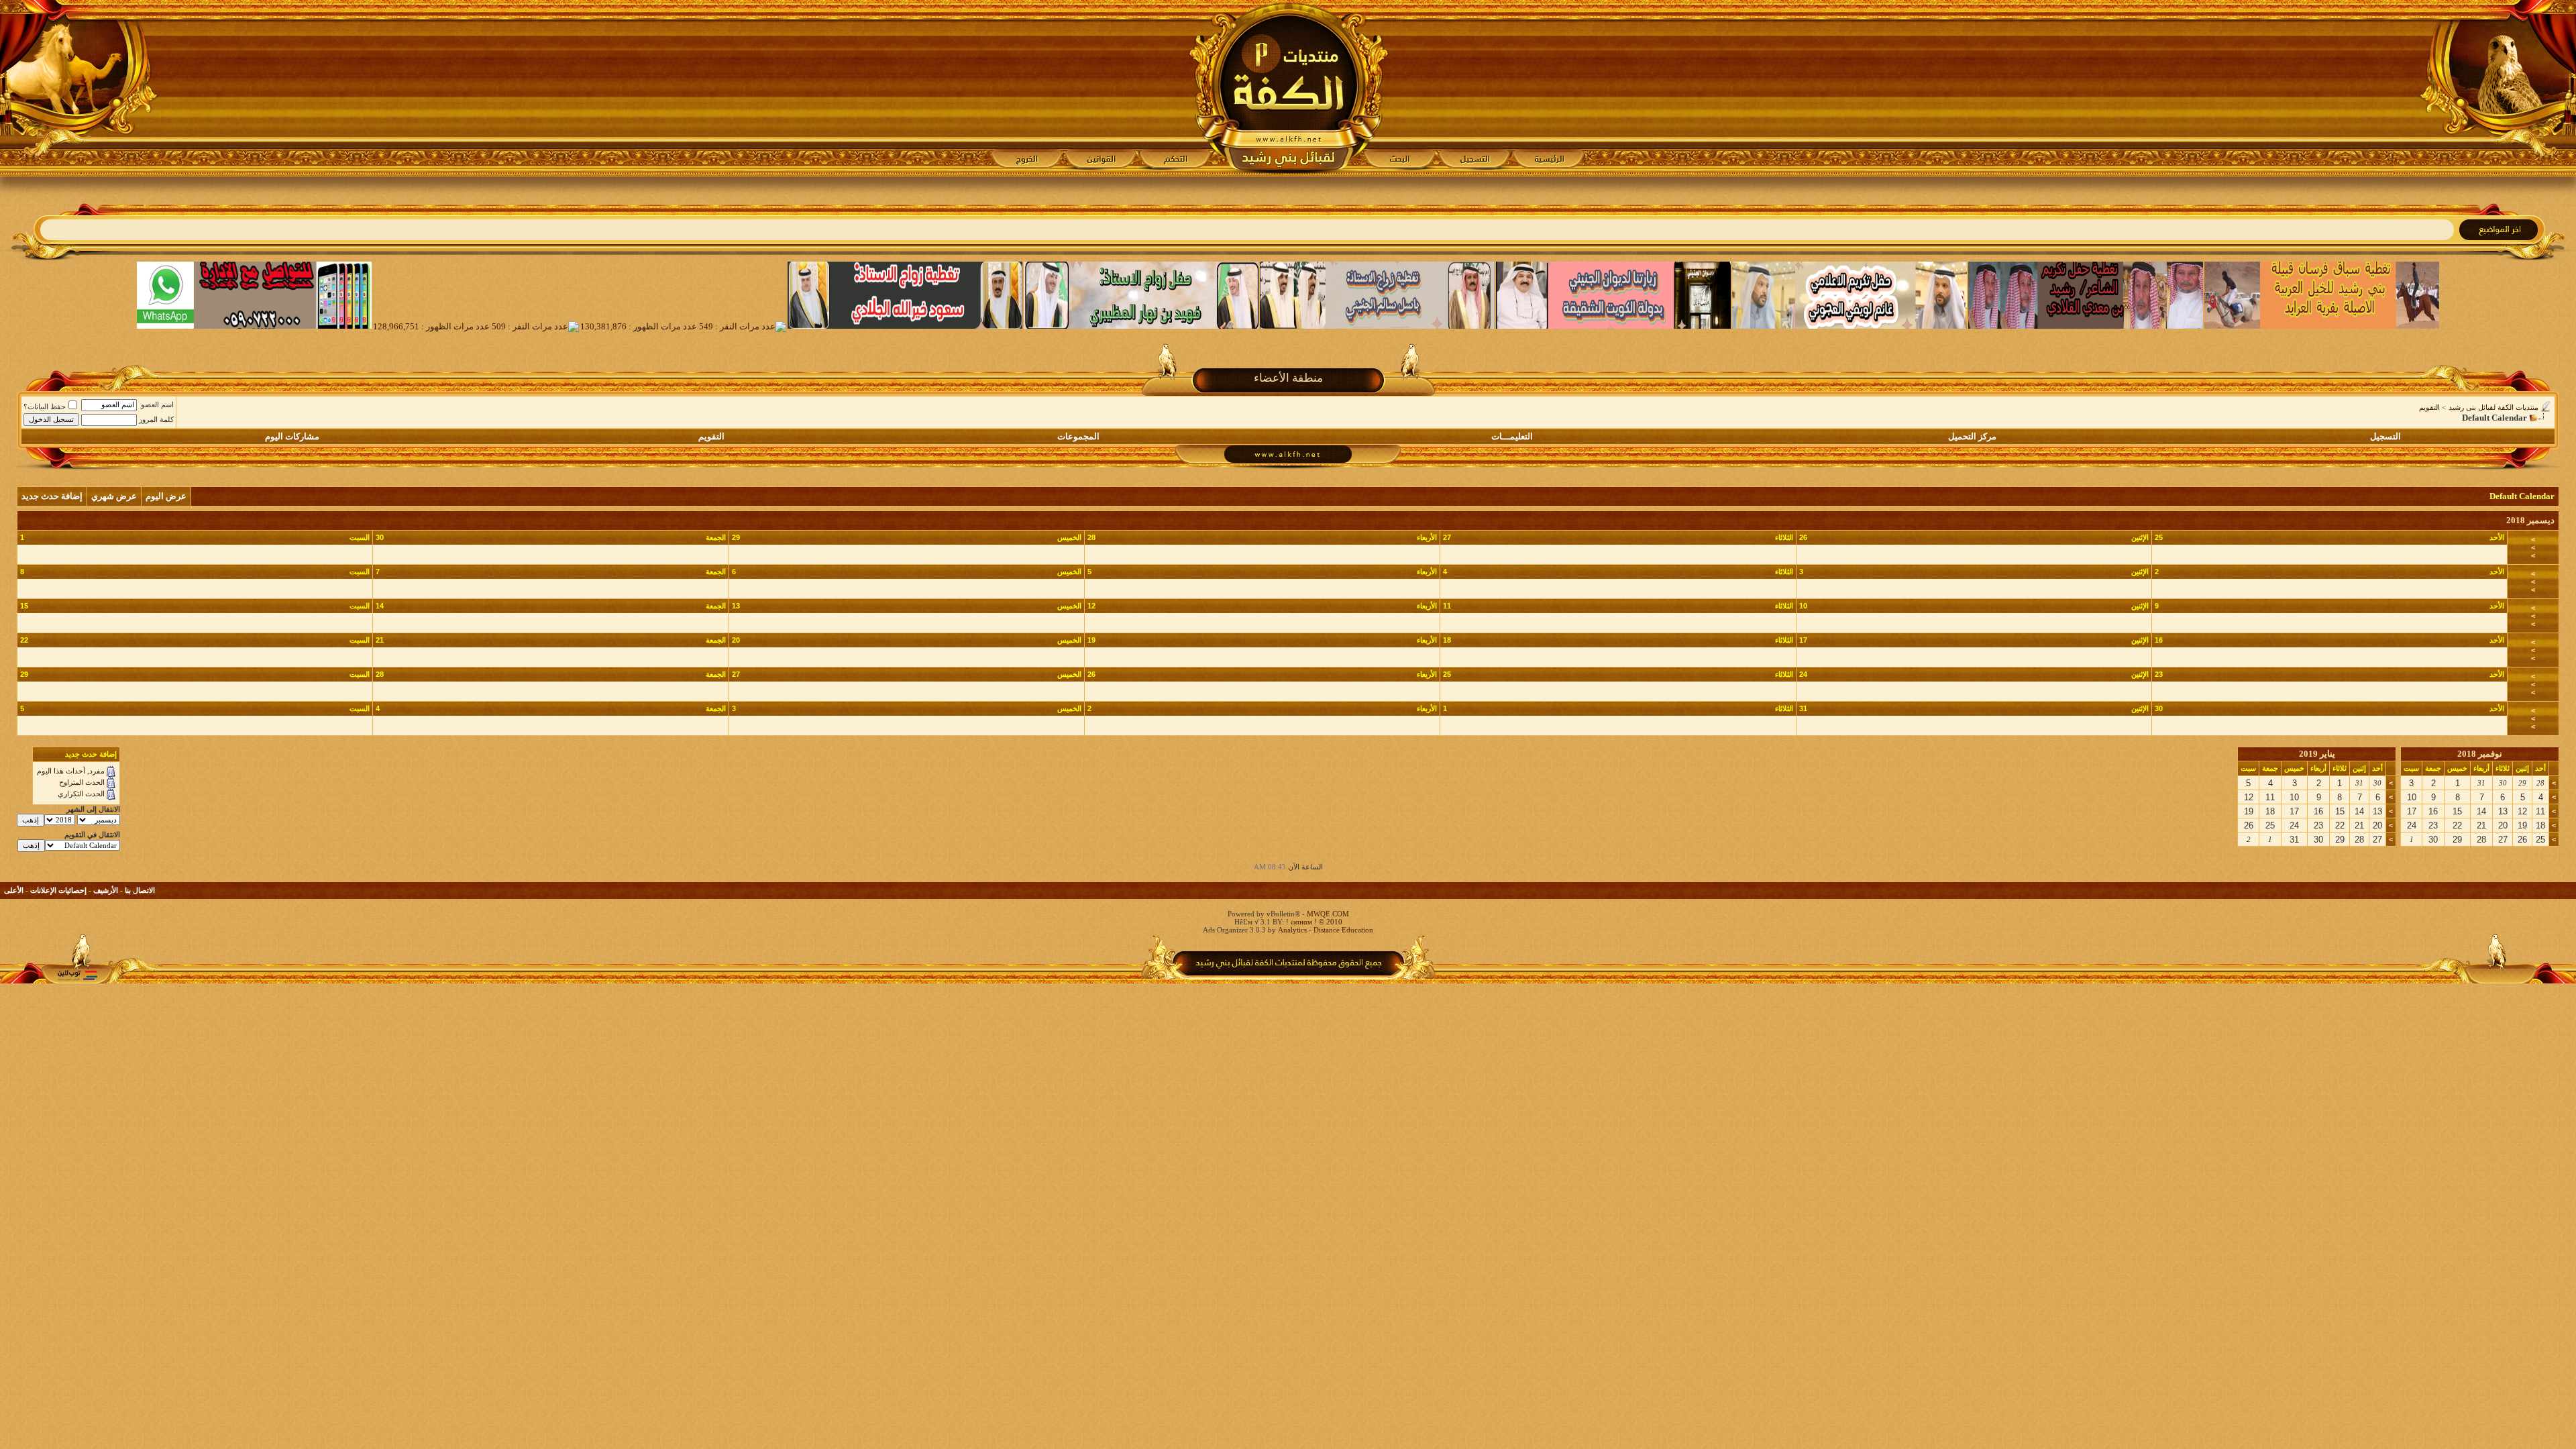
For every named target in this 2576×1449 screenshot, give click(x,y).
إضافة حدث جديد (52, 496)
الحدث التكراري (81, 794)
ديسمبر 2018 (2530, 520)
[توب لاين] (77, 975)
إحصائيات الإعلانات (58, 890)
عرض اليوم (166, 496)
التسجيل (2385, 436)
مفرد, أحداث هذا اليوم (71, 771)
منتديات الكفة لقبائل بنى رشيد (2493, 407)
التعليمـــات (1512, 436)
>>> (2533, 547)
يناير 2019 (2317, 754)
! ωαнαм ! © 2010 (1313, 922)
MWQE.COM (1328, 914)
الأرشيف (106, 890)
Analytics (1292, 930)
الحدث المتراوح (82, 782)
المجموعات (1078, 436)
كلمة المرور (156, 419)
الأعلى (14, 890)
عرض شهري (114, 496)
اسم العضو (157, 405)
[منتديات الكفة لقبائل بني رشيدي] (1288, 88)
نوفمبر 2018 (2480, 754)
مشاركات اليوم (292, 436)
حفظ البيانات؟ (45, 407)
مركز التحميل (1972, 436)
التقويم (2429, 407)
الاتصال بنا (140, 890)
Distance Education (1343, 930)
